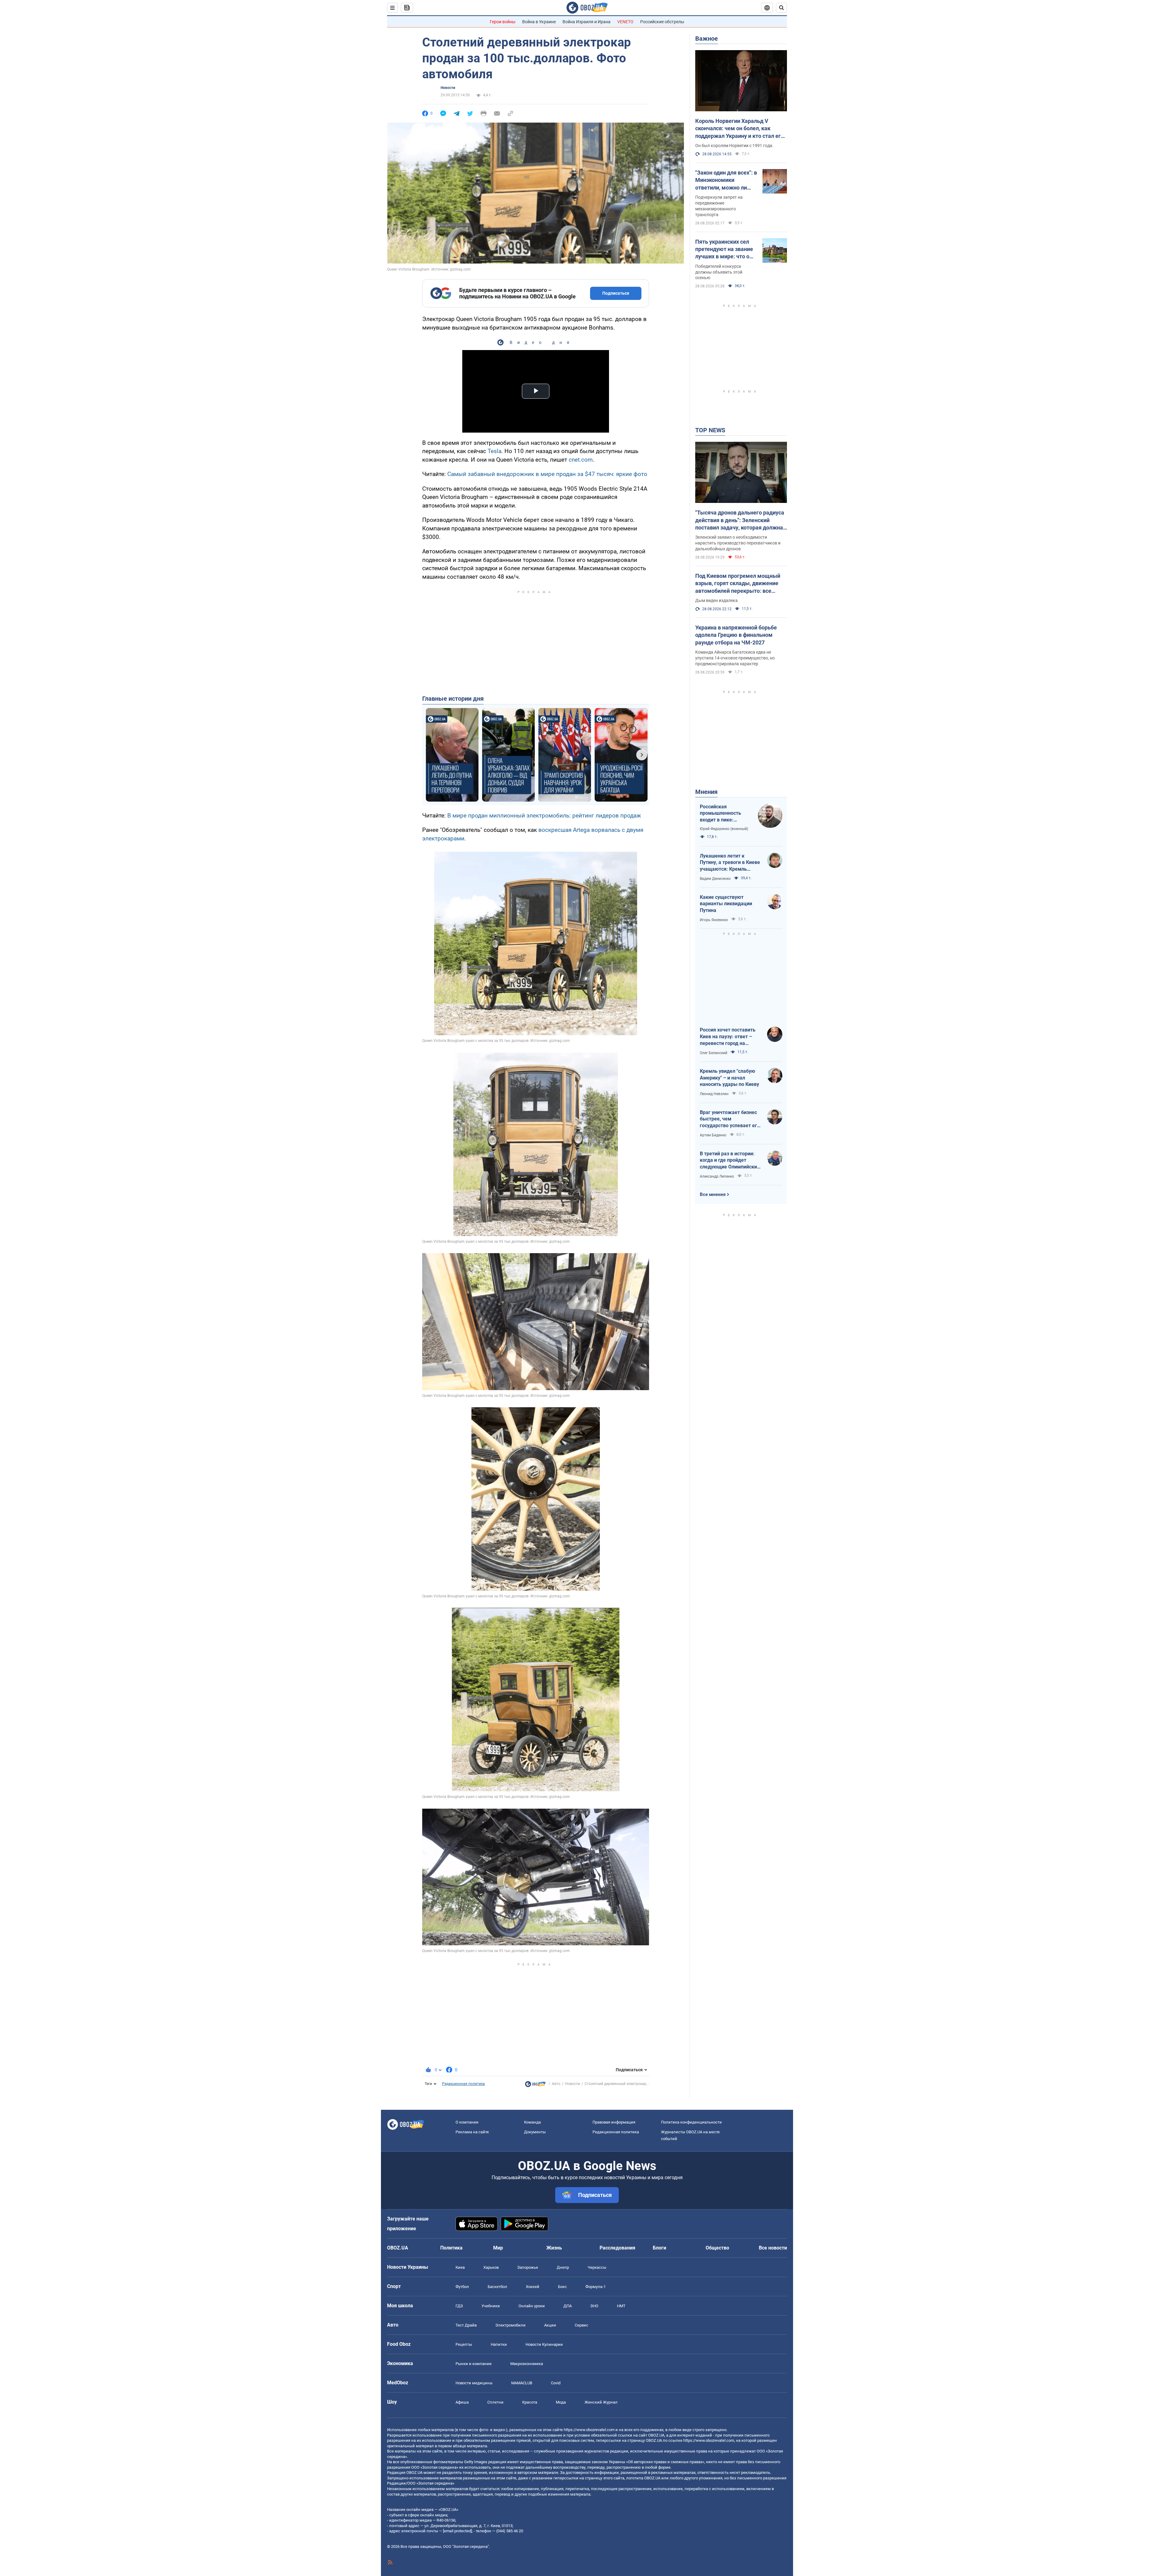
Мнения (706, 792)
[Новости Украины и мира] (535, 2086)
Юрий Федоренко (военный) (724, 829)
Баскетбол (497, 2287)
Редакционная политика (463, 2084)
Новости (448, 88)
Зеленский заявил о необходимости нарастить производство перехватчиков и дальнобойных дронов (738, 543)
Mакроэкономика (527, 2364)
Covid (556, 2383)
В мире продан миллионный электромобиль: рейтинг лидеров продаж (544, 816)
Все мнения (713, 1194)
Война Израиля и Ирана (587, 22)
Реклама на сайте (472, 2132)
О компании (467, 2122)
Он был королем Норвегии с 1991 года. (734, 146)
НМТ (621, 2306)
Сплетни (495, 2402)
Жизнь (554, 2248)
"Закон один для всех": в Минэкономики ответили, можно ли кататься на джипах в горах (726, 180)
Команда (532, 2122)
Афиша (462, 2402)
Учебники (491, 2306)
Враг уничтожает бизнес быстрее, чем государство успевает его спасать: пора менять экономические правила (730, 1119)
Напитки (499, 2344)
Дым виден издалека (716, 600)
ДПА (568, 2306)
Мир (498, 2248)
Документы (535, 2132)
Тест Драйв (466, 2325)
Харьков (491, 2267)
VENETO (625, 22)
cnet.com (581, 460)
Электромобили (510, 2325)
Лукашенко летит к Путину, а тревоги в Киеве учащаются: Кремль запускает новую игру (730, 863)
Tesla (495, 451)
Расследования (617, 2248)
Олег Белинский (714, 1053)
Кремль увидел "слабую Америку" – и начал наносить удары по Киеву (729, 1078)
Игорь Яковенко (714, 920)
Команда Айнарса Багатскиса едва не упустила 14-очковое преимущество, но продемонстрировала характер (735, 658)
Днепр (563, 2267)
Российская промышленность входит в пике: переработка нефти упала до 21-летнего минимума (724, 814)
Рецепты (464, 2344)
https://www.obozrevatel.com (589, 2430)
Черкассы (597, 2267)
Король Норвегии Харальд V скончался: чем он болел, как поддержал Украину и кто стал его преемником (740, 129)
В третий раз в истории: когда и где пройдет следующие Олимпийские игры (730, 1161)
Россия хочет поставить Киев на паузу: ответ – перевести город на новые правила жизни (728, 1037)
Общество (717, 2248)
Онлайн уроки (532, 2306)
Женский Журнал (601, 2402)
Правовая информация (614, 2122)
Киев (460, 2267)
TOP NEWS (710, 430)
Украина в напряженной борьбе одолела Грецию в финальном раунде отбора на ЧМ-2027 (736, 635)
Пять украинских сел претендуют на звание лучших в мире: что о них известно (724, 249)
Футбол (462, 2287)
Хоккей (533, 2287)
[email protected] (457, 2531)
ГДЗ (459, 2306)
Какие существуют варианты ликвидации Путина (726, 904)
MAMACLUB (522, 2383)
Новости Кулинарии (544, 2344)
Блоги (659, 2248)
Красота (530, 2402)
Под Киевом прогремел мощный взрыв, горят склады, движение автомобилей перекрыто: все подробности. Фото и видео (738, 584)
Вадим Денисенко (715, 879)
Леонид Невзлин (714, 1094)
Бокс (562, 2287)
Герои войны (503, 22)
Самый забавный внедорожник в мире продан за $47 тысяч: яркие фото (547, 474)
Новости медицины (474, 2383)
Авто (556, 2084)
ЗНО (594, 2306)
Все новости (773, 2248)
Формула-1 (596, 2287)
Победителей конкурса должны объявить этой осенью (719, 272)
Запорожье (528, 2267)
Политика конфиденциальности (691, 2122)
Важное (707, 39)
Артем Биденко (713, 1135)
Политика (451, 2248)
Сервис (581, 2325)
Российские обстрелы (662, 22)
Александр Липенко (717, 1176)
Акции (550, 2325)
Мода (561, 2402)
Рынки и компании (474, 2364)
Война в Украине (539, 22)
